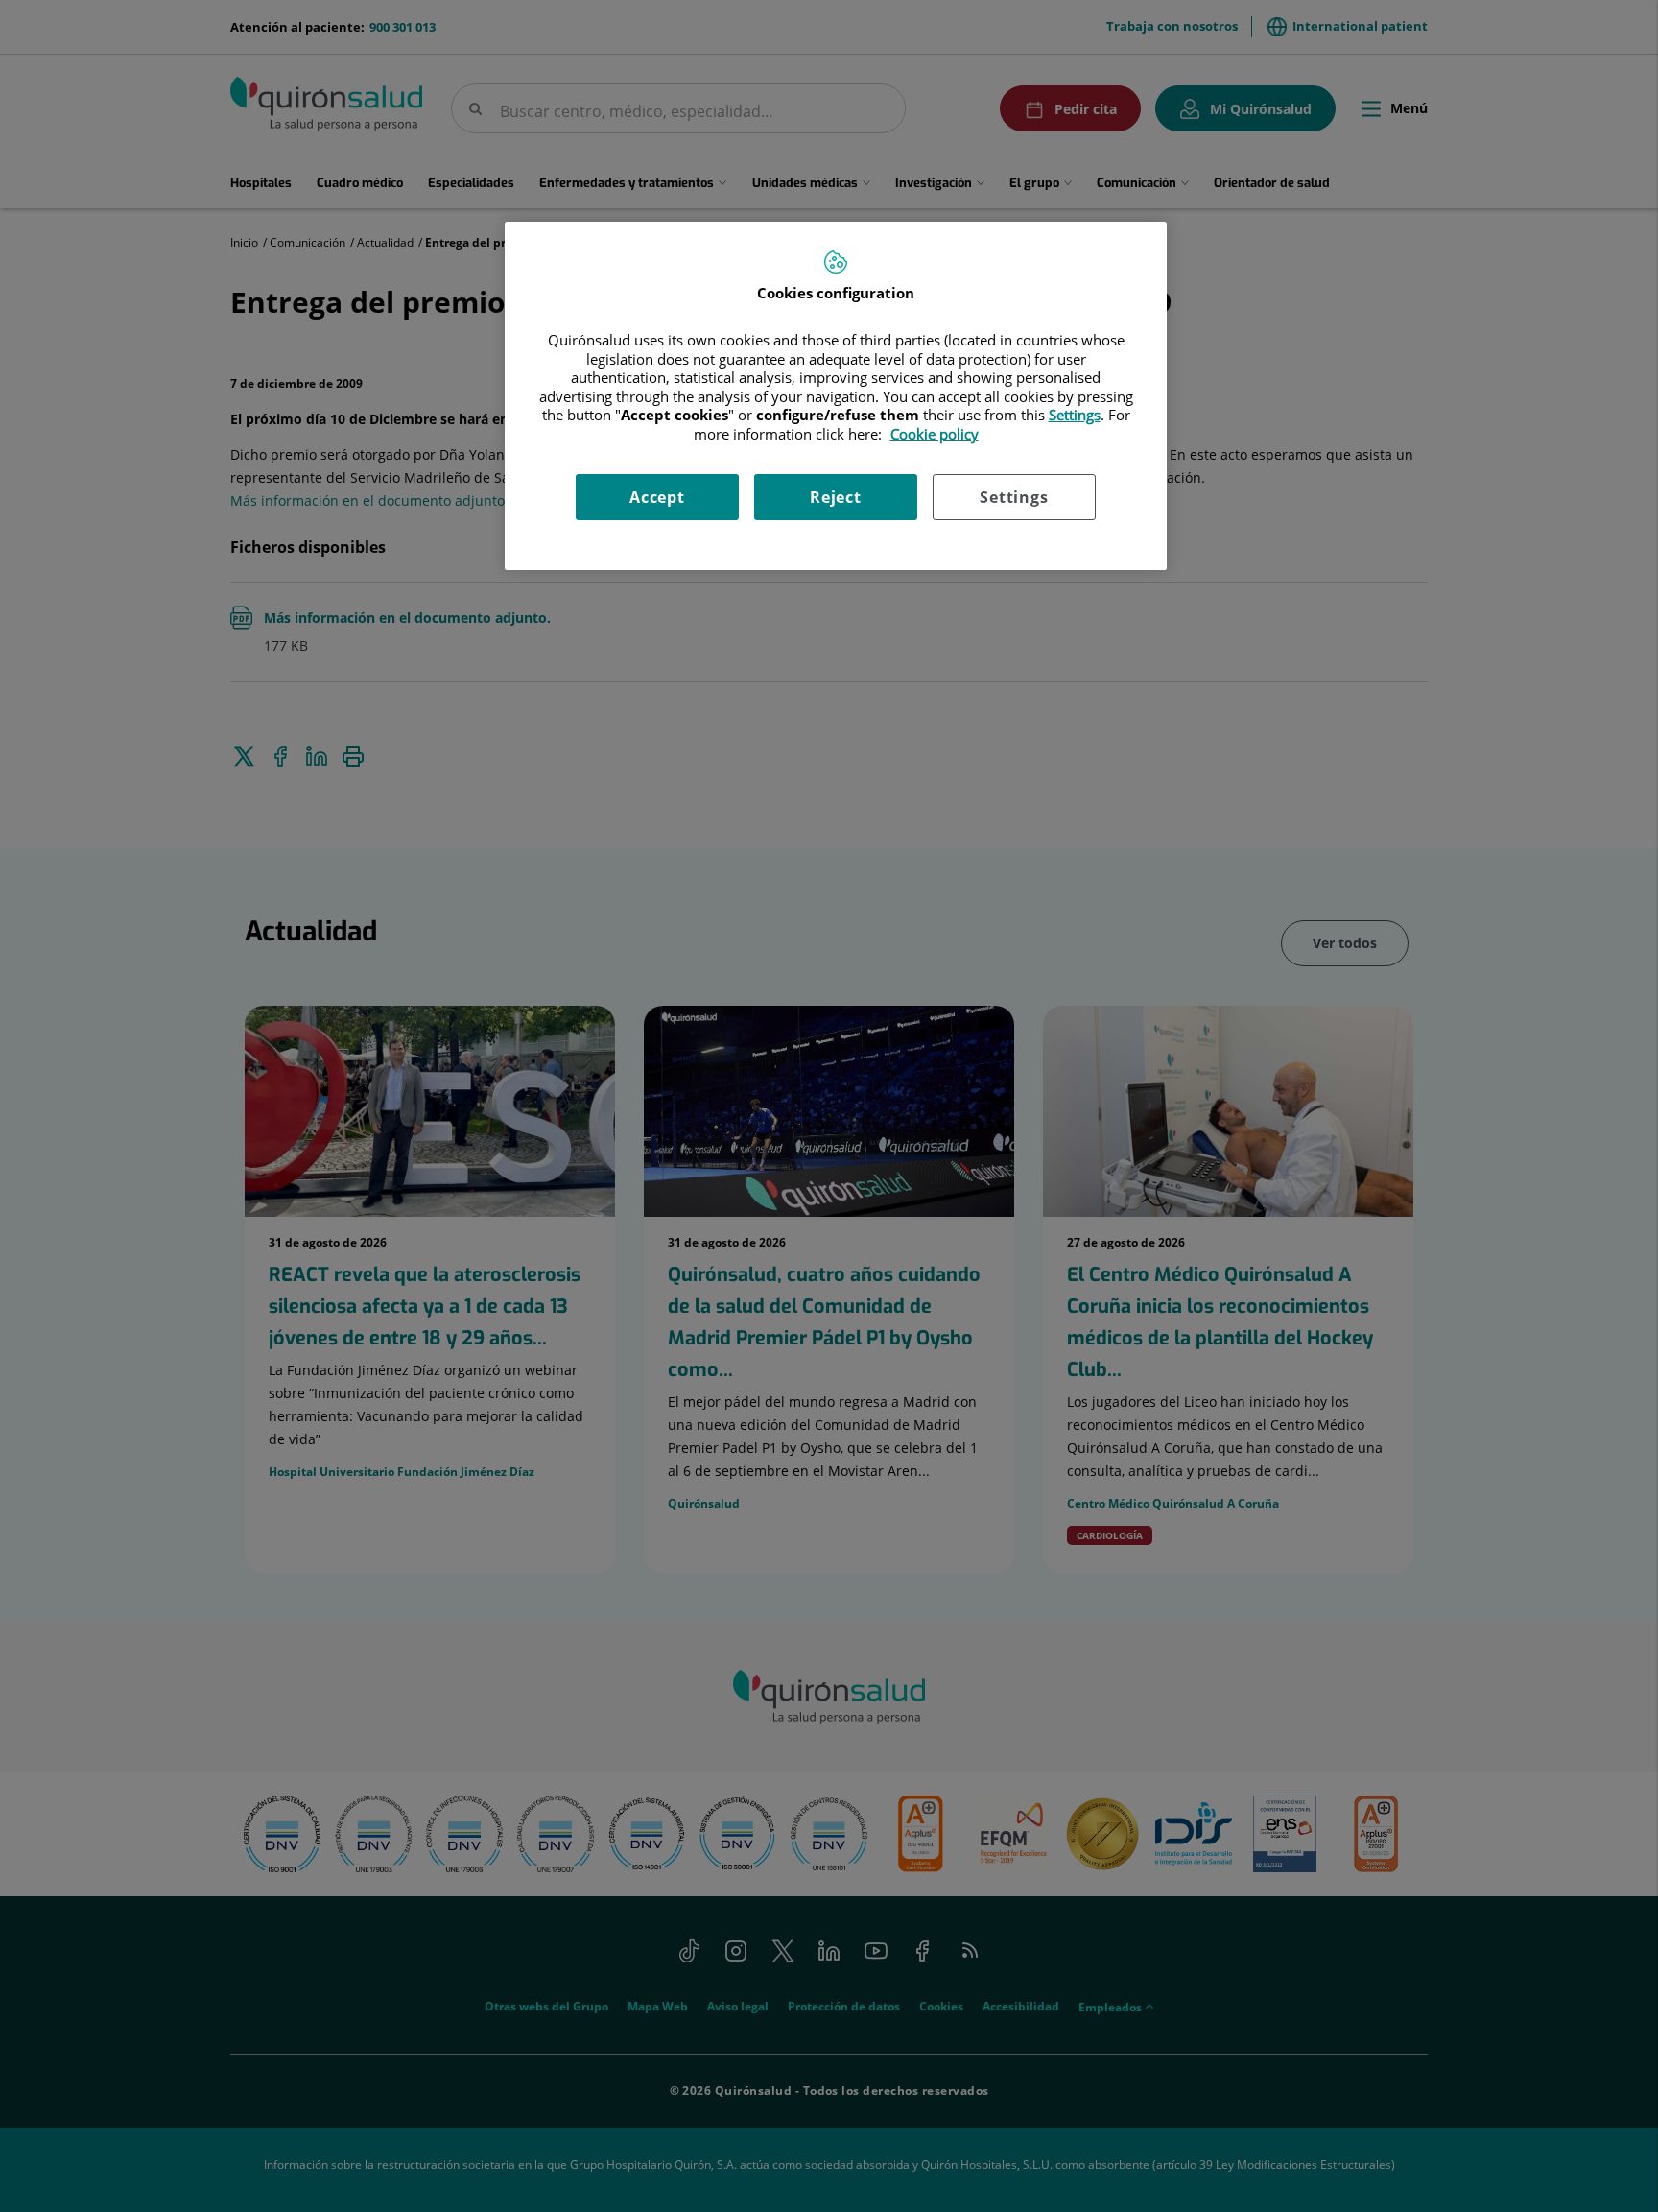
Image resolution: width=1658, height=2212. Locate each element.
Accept (657, 497)
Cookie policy (935, 434)
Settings (1014, 497)
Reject (836, 497)
